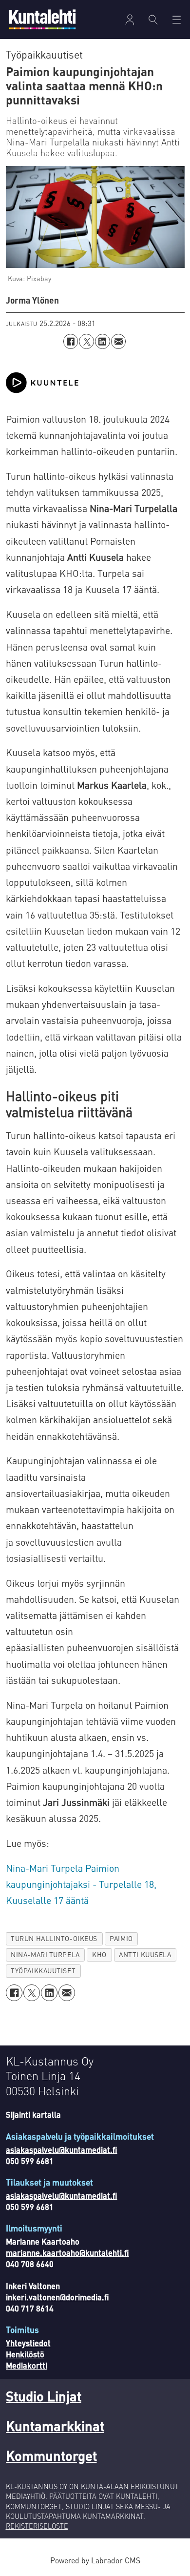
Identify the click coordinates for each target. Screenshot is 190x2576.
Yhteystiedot (28, 2343)
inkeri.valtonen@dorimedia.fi (57, 2297)
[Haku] (153, 20)
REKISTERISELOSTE (37, 2526)
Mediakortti (27, 2365)
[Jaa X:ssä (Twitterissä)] (86, 341)
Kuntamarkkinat (55, 2426)
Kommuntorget (51, 2455)
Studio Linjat (44, 2396)
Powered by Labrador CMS (95, 2560)
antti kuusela (145, 1954)
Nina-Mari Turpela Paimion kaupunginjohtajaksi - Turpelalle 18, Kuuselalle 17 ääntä (81, 1884)
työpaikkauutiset (43, 1971)
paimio (121, 1938)
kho (99, 1954)
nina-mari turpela (45, 1954)
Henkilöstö (25, 2354)
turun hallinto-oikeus (54, 1938)
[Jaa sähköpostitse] (119, 341)
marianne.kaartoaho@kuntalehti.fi (67, 2253)
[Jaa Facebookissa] (71, 341)
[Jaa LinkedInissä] (103, 341)
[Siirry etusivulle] (42, 19)
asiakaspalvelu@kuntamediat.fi (62, 2150)
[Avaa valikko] (130, 20)
